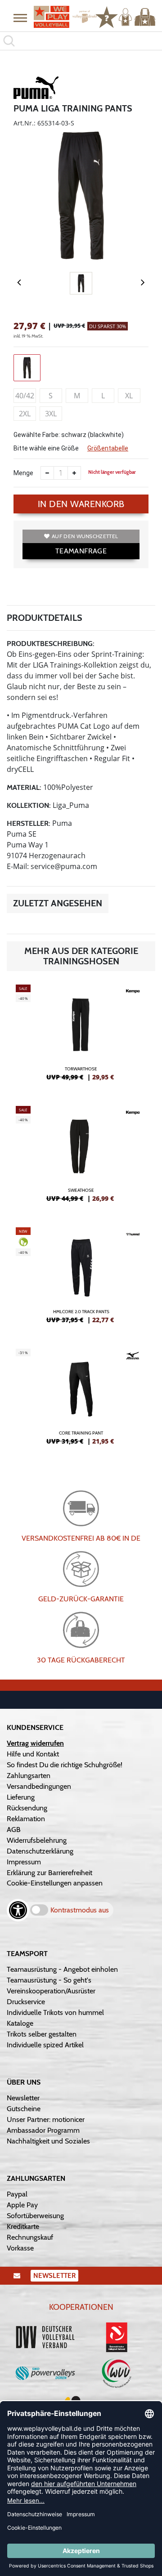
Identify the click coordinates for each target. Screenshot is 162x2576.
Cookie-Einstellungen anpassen (55, 1883)
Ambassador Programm (43, 2130)
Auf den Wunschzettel (85, 536)
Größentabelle (108, 448)
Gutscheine (24, 2109)
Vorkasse (20, 2248)
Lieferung (21, 1797)
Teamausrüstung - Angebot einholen (62, 1969)
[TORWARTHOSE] (81, 1036)
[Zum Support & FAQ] (107, 16)
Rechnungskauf (30, 2237)
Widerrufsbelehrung (37, 1840)
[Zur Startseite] (61, 17)
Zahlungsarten (29, 1776)
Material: (24, 787)
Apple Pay (22, 2205)
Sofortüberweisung (35, 2216)
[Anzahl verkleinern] (47, 473)
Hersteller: (29, 823)
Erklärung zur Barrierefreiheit (49, 1873)
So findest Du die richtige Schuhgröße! (65, 1765)
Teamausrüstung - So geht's (49, 1980)
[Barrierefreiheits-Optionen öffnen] (18, 1910)
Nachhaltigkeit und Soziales (48, 2141)
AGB (14, 1829)
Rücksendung (27, 1808)
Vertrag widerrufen (35, 1743)
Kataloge (20, 2023)
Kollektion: (29, 805)
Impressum (24, 1862)
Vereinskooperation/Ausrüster (51, 1991)
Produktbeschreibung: (51, 644)
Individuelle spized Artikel (45, 2045)
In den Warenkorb (81, 504)
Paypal (17, 2194)
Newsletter (23, 2098)
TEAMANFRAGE (81, 551)
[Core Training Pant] (81, 1400)
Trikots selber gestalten (42, 2034)
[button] (20, 18)
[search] (81, 41)
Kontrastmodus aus (80, 1910)
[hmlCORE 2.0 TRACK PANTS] (81, 1279)
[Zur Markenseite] (36, 89)
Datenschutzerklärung (40, 1851)
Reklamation (26, 1819)
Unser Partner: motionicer (46, 2119)
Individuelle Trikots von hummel (55, 2012)
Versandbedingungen (39, 1786)
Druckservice (26, 2002)
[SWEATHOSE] (81, 1158)
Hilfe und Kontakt (33, 1754)
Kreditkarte (23, 2226)
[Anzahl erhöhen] (74, 473)
